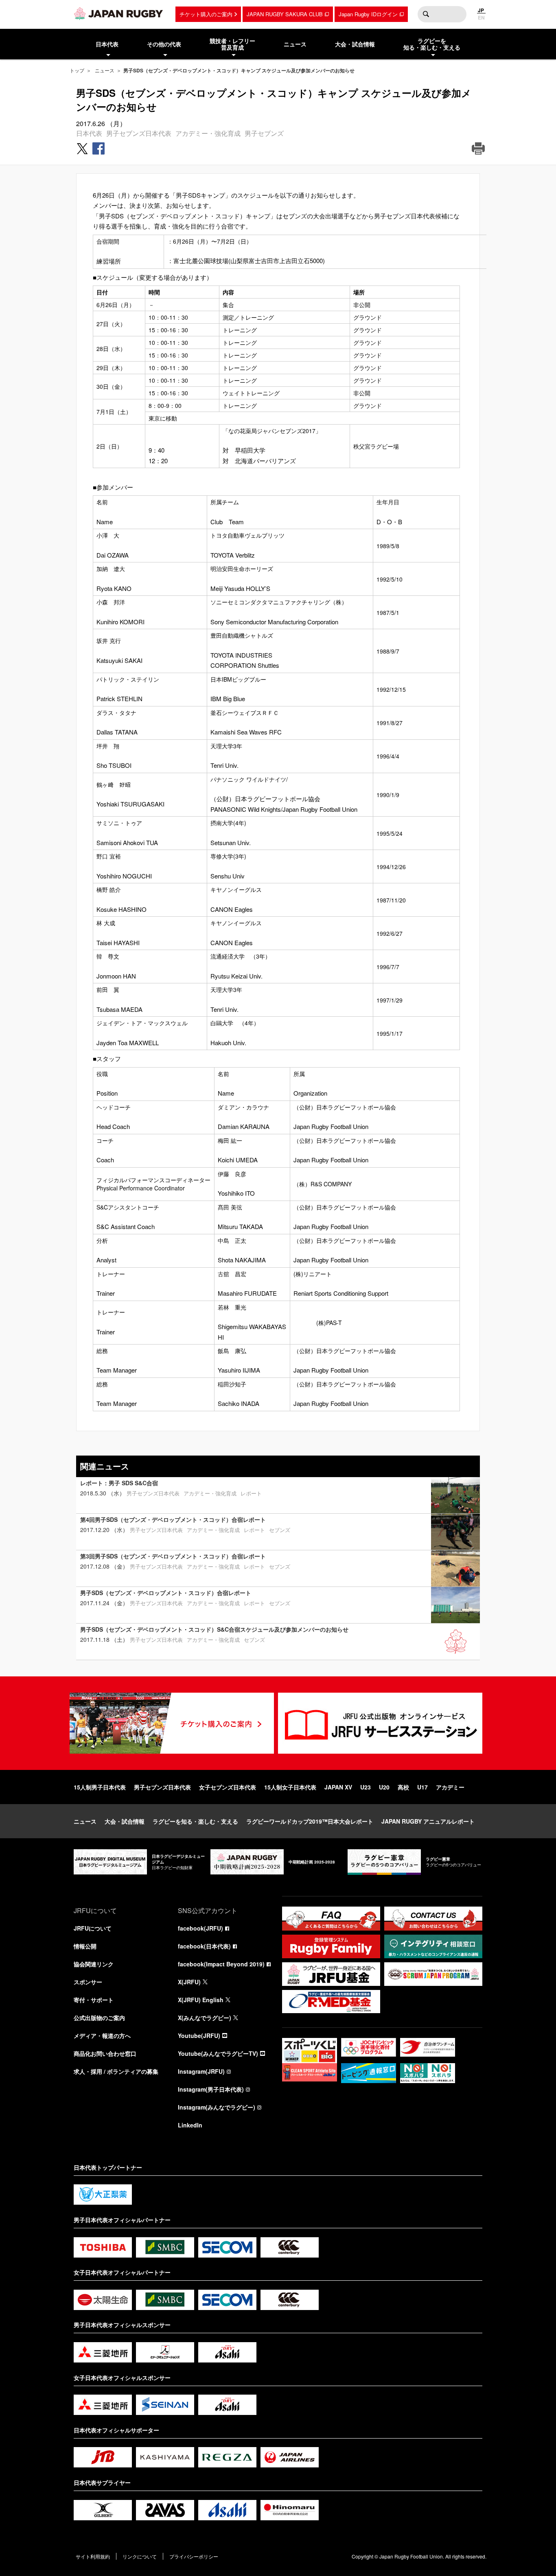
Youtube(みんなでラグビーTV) (218, 2053)
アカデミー (450, 1787)
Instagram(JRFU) (201, 2071)
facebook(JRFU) (200, 1928)
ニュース (105, 70)
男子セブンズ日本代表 (139, 133)
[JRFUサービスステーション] (380, 1723)
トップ (77, 70)
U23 (366, 1787)
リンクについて (140, 2556)
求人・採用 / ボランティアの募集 (116, 2071)
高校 (403, 1787)
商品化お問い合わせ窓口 (105, 2053)
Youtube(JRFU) (199, 2036)
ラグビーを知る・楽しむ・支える (195, 1821)
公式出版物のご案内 (99, 2018)
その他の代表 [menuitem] (164, 44)
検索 (426, 14)
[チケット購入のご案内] (172, 1723)
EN (481, 17)
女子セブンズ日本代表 (228, 1787)
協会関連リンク (94, 1964)
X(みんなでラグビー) (205, 2018)
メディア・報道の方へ (102, 2036)
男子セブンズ (264, 133)
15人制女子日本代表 (290, 1787)
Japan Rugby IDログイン (368, 14)
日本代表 (89, 133)
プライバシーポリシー (194, 2556)
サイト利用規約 (93, 2556)
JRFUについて (93, 1928)
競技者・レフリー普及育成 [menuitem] (232, 44)
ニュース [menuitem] (295, 44)
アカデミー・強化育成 (208, 133)
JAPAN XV (338, 1787)
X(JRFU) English (201, 2000)
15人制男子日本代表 (100, 1787)
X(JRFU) (189, 1982)
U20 (384, 1787)
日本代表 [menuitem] (107, 44)
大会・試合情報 (125, 1821)
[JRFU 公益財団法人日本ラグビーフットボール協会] (118, 13)
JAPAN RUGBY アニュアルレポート (428, 1821)
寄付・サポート (94, 2000)
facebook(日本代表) (204, 1946)
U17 (422, 1787)
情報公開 (85, 1946)
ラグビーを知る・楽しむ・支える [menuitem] (432, 44)
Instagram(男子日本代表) (211, 2089)
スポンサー (88, 1982)
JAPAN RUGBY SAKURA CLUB (285, 14)
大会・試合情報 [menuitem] (355, 44)
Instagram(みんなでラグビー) (217, 2107)
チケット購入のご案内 (206, 14)
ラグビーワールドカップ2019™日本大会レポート (310, 1821)
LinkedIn (190, 2125)
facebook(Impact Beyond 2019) (221, 1964)
